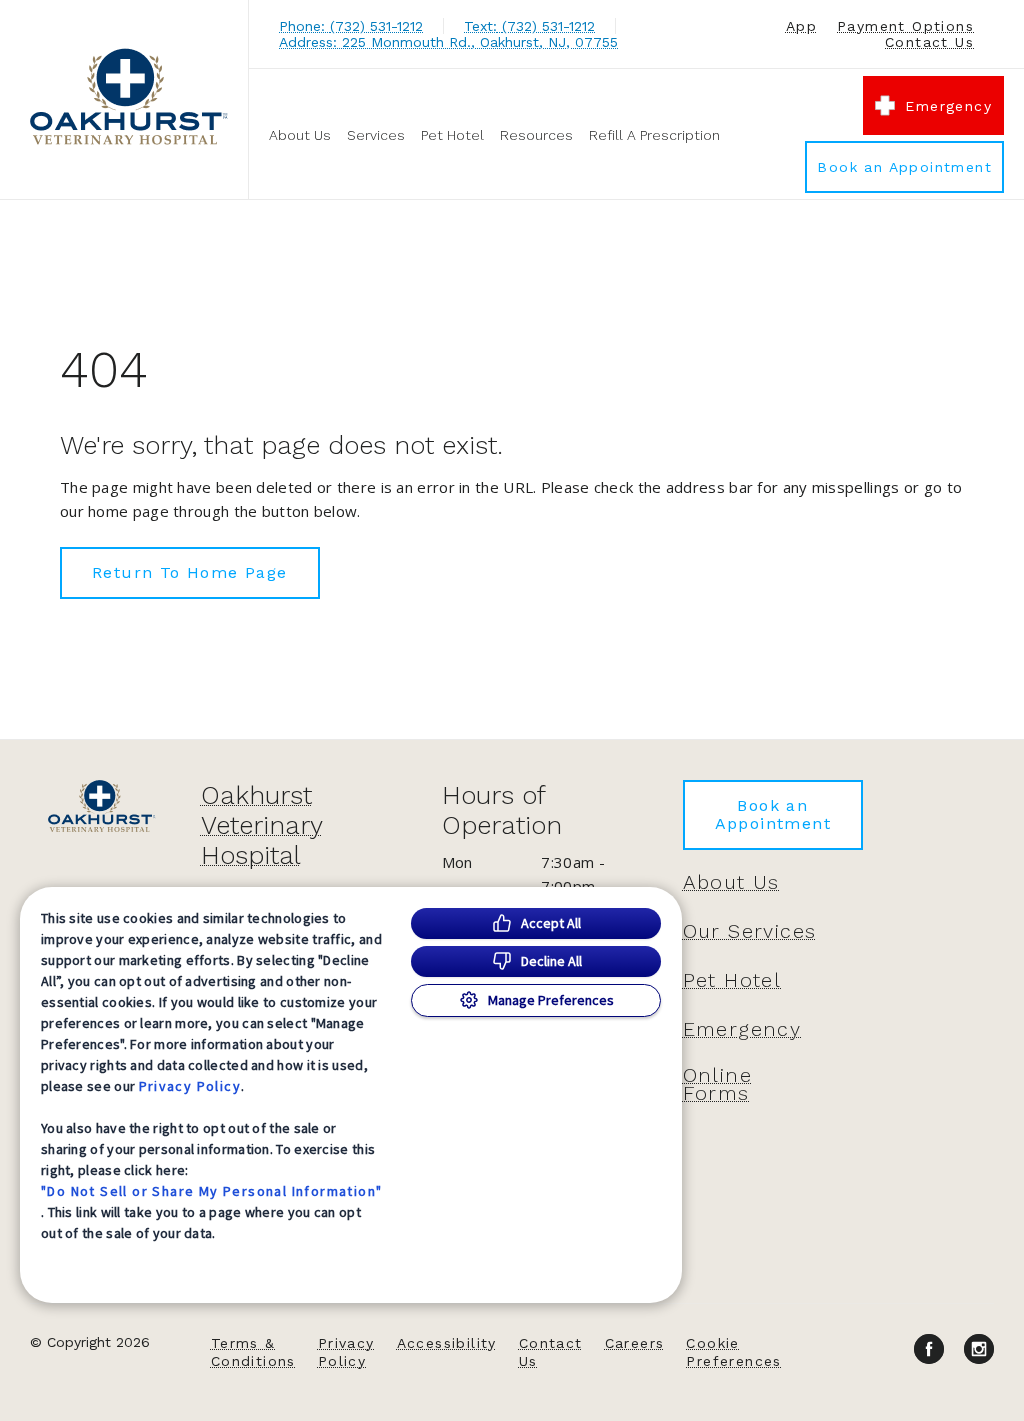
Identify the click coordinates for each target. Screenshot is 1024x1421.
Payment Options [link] (905, 26)
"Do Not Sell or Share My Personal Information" (211, 1191)
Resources (536, 135)
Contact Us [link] (929, 42)
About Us (300, 135)
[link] (129, 96)
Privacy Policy (190, 1086)
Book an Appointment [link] (904, 167)
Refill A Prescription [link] (654, 135)
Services (376, 135)
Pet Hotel (452, 135)
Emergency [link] (948, 106)
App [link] (801, 26)
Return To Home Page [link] (190, 572)
